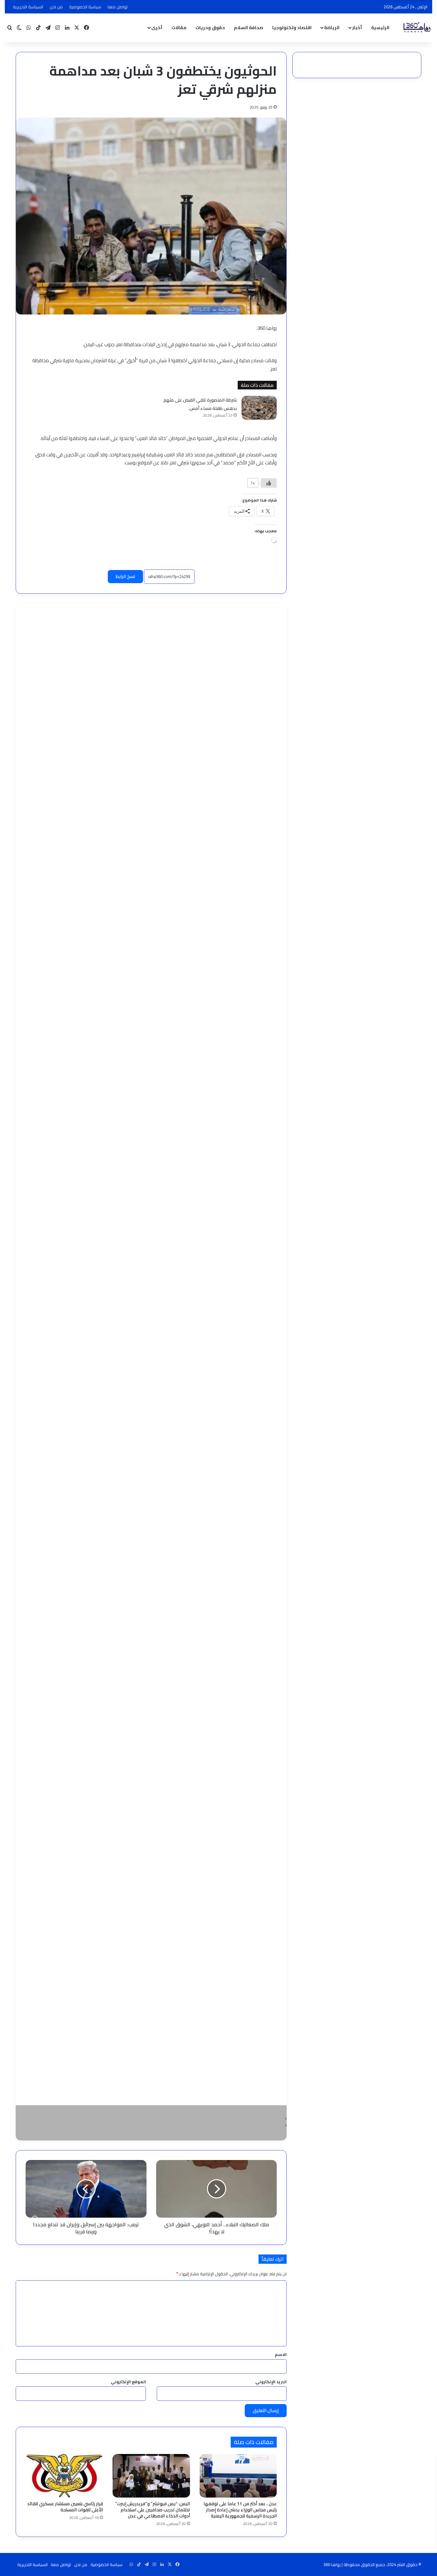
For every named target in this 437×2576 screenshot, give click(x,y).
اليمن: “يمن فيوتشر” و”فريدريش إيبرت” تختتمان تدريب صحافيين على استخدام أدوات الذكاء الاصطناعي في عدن (153, 2510)
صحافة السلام (249, 28)
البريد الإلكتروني (271, 2382)
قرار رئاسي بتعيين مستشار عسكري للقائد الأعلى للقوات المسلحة (65, 2507)
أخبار (357, 28)
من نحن (56, 7)
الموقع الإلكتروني (128, 2382)
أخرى (157, 28)
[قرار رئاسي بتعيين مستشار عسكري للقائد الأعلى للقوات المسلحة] (64, 2476)
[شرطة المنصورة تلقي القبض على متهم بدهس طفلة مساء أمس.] (259, 408)
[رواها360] (416, 28)
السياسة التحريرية (28, 7)
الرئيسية (380, 28)
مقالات (179, 28)
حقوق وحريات (210, 28)
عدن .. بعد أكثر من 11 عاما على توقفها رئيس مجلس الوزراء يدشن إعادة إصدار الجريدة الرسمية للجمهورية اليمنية (240, 2510)
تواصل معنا (118, 7)
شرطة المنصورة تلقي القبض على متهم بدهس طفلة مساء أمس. (200, 404)
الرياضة (332, 28)
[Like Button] (269, 483)
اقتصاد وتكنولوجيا (292, 28)
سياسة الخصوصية (85, 7)
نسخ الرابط (125, 576)
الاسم (281, 2354)
